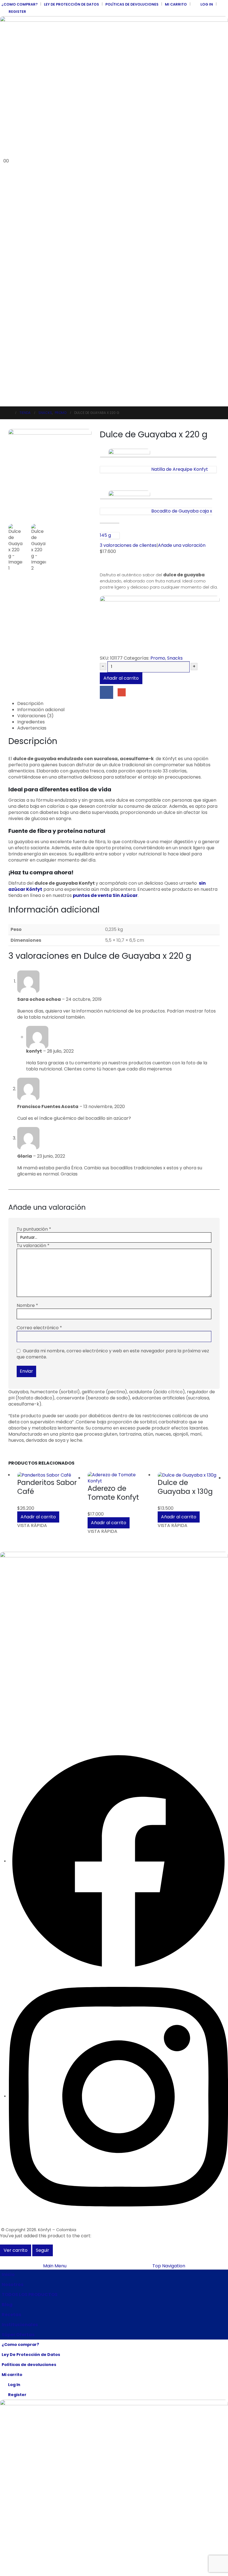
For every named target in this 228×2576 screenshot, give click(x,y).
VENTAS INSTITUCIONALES (24, 1584)
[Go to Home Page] (10, 413)
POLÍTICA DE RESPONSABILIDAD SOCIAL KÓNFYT (45, 1596)
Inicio (8, 2274)
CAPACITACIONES (17, 1619)
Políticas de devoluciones (132, 4)
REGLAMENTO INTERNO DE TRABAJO (34, 1643)
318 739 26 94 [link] (13, 1711)
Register (17, 12)
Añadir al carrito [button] (38, 1517)
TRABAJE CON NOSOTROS (25, 1631)
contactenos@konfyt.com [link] (26, 1729)
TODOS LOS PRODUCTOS (30, 2295)
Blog (7, 2305)
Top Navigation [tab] (169, 2266)
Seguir (43, 2250)
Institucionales (20, 2325)
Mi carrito (176, 4)
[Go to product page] (48, 1475)
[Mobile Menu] (3, 399)
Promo (158, 658)
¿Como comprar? (19, 4)
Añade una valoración (182, 545)
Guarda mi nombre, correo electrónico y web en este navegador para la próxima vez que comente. (113, 1354)
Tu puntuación (34, 1229)
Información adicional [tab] (41, 710)
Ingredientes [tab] (31, 722)
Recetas (11, 2315)
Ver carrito (16, 2250)
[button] (4, 154)
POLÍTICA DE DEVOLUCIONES (27, 1608)
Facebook (106, 692)
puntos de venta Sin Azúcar (105, 895)
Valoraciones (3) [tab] (35, 716)
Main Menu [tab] (55, 2266)
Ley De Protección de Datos (71, 4)
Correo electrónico (39, 1328)
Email (122, 692)
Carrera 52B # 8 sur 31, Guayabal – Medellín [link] (43, 1675)
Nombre (27, 1306)
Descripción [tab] (30, 704)
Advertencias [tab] (32, 728)
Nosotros (13, 2285)
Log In (207, 4)
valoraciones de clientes (128, 545)
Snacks (175, 658)
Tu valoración (33, 1246)
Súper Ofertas (18, 2335)
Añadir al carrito (121, 678)
